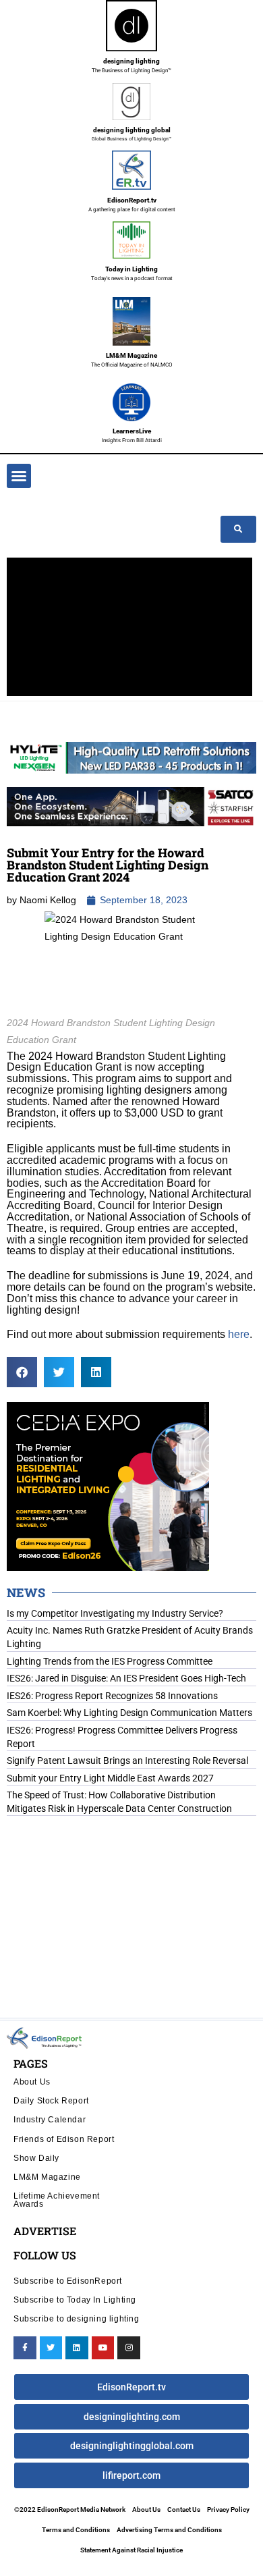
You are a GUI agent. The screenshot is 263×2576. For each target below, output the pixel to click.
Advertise (45, 2231)
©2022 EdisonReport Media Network (70, 2510)
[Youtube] (103, 2348)
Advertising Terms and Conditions (169, 2530)
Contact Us (184, 2510)
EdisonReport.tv (132, 200)
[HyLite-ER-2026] (131, 757)
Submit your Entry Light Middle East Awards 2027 (110, 1778)
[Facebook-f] (25, 2348)
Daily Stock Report (51, 2100)
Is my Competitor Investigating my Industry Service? (115, 1613)
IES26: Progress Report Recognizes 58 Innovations (112, 1696)
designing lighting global (132, 130)
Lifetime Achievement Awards (57, 2200)
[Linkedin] (77, 2348)
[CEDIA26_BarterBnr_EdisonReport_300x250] (108, 1485)
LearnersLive (132, 431)
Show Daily (36, 2158)
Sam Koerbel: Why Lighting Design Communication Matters (129, 1713)
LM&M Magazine (131, 355)
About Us (32, 2082)
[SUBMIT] (238, 529)
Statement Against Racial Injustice (131, 2550)
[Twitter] (51, 2348)
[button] (19, 476)
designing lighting (131, 61)
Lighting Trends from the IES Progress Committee (110, 1661)
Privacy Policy (228, 2510)
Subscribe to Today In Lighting (75, 2300)
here (239, 1334)
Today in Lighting (131, 269)
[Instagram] (129, 2348)
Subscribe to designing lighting (77, 2318)
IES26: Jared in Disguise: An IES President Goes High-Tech (126, 1678)
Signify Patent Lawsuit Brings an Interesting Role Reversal (127, 1761)
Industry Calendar (50, 2119)
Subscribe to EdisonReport (68, 2281)
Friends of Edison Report (64, 2139)
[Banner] (131, 805)
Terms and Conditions (76, 2530)
